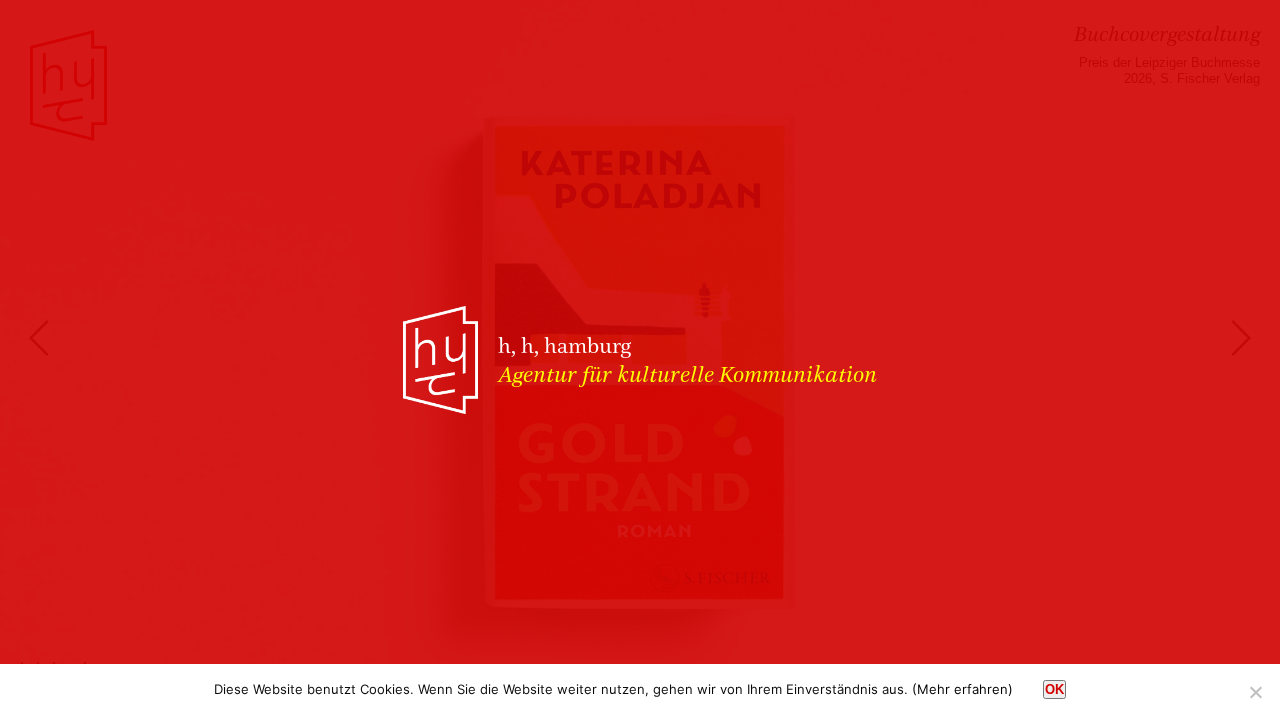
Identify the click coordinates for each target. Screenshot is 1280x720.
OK (1054, 689)
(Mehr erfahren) (962, 689)
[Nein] (1255, 692)
